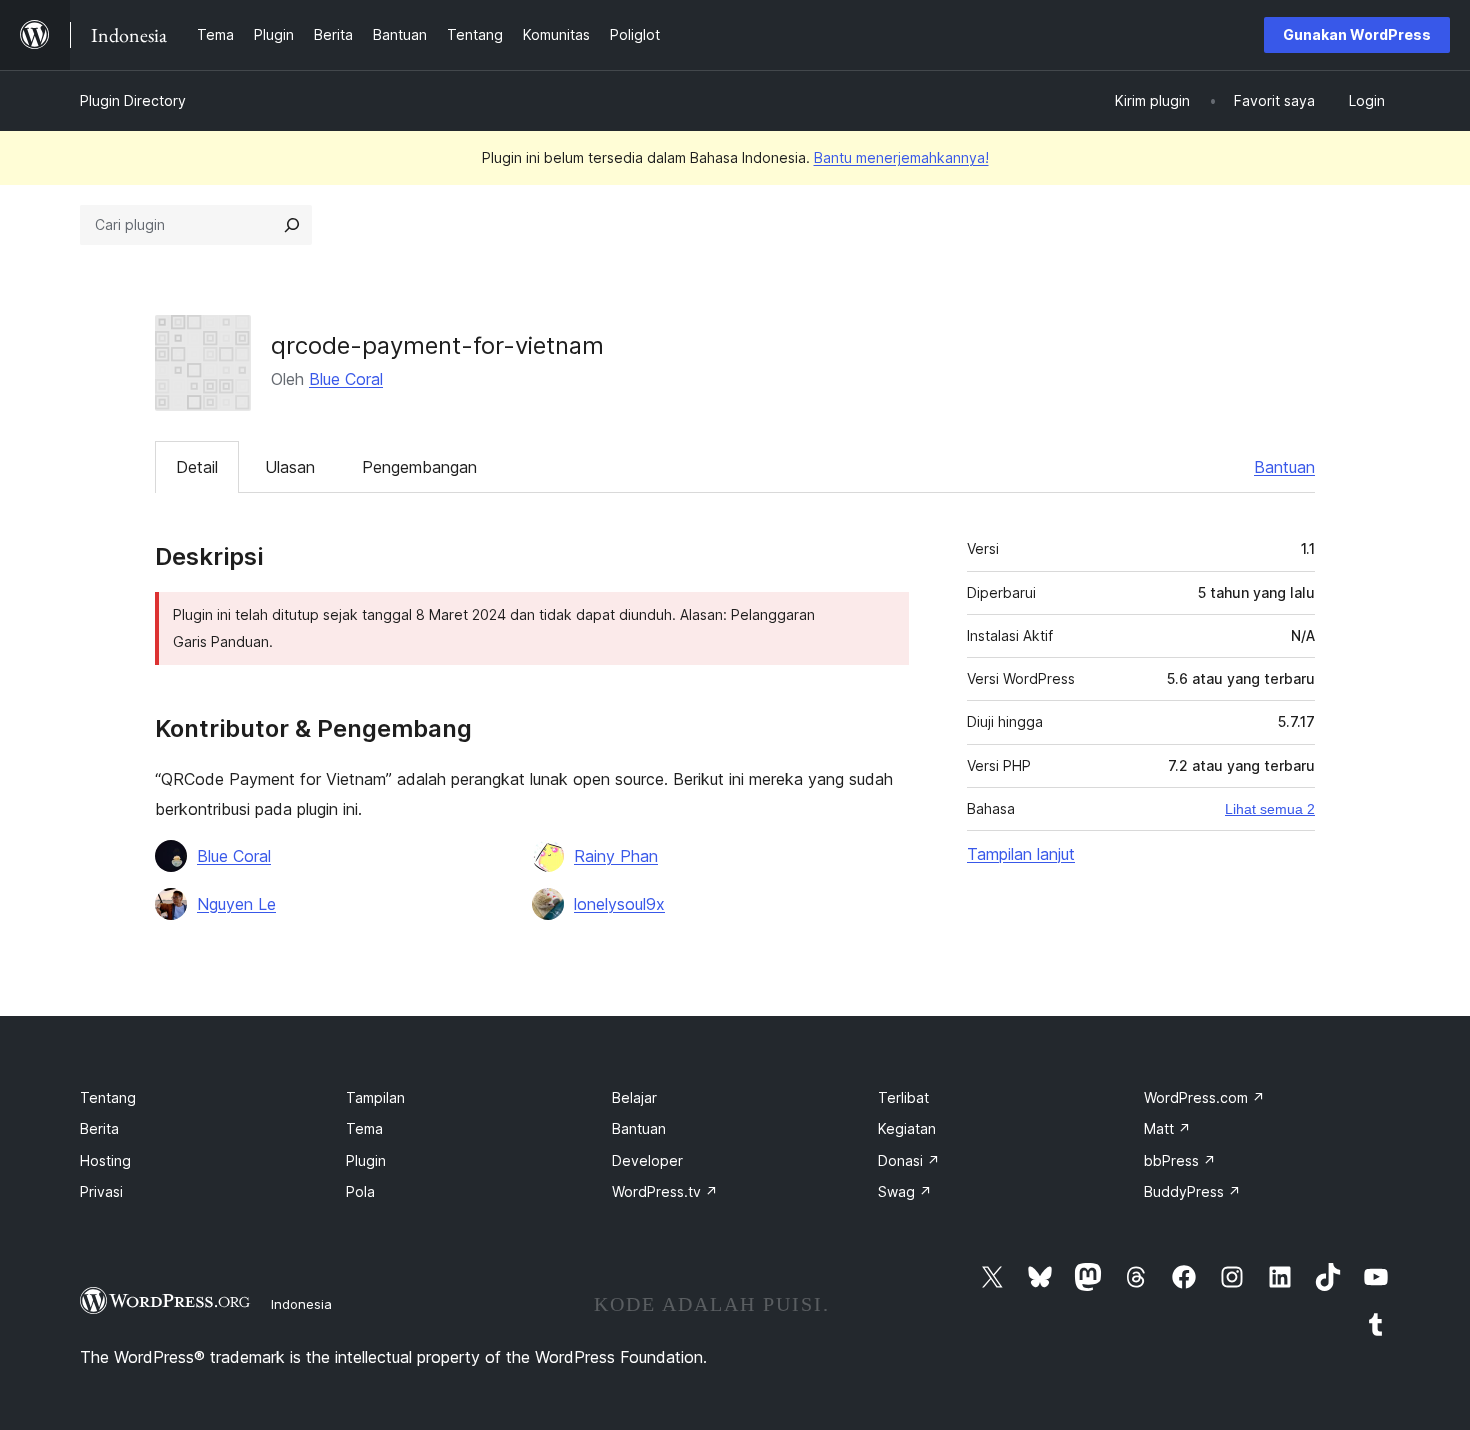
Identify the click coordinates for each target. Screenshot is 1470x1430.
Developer (647, 1160)
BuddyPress (1192, 1191)
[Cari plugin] (292, 225)
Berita (99, 1128)
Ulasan (290, 467)
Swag (905, 1191)
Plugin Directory (133, 100)
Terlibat (903, 1097)
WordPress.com (1204, 1097)
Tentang (108, 1097)
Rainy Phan (616, 856)
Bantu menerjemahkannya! (901, 157)
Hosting (105, 1160)
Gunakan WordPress (1357, 34)
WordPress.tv (665, 1191)
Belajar (634, 1097)
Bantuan (1284, 467)
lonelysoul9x (619, 904)
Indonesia (301, 1304)
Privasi (101, 1191)
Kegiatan (907, 1128)
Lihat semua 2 (1270, 809)
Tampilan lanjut (1021, 854)
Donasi (909, 1160)
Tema (364, 1128)
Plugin (366, 1160)
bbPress (1180, 1160)
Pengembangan (419, 467)
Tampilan (375, 1097)
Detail (197, 467)
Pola (360, 1191)
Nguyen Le (236, 904)
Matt (1167, 1128)
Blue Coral (346, 379)
